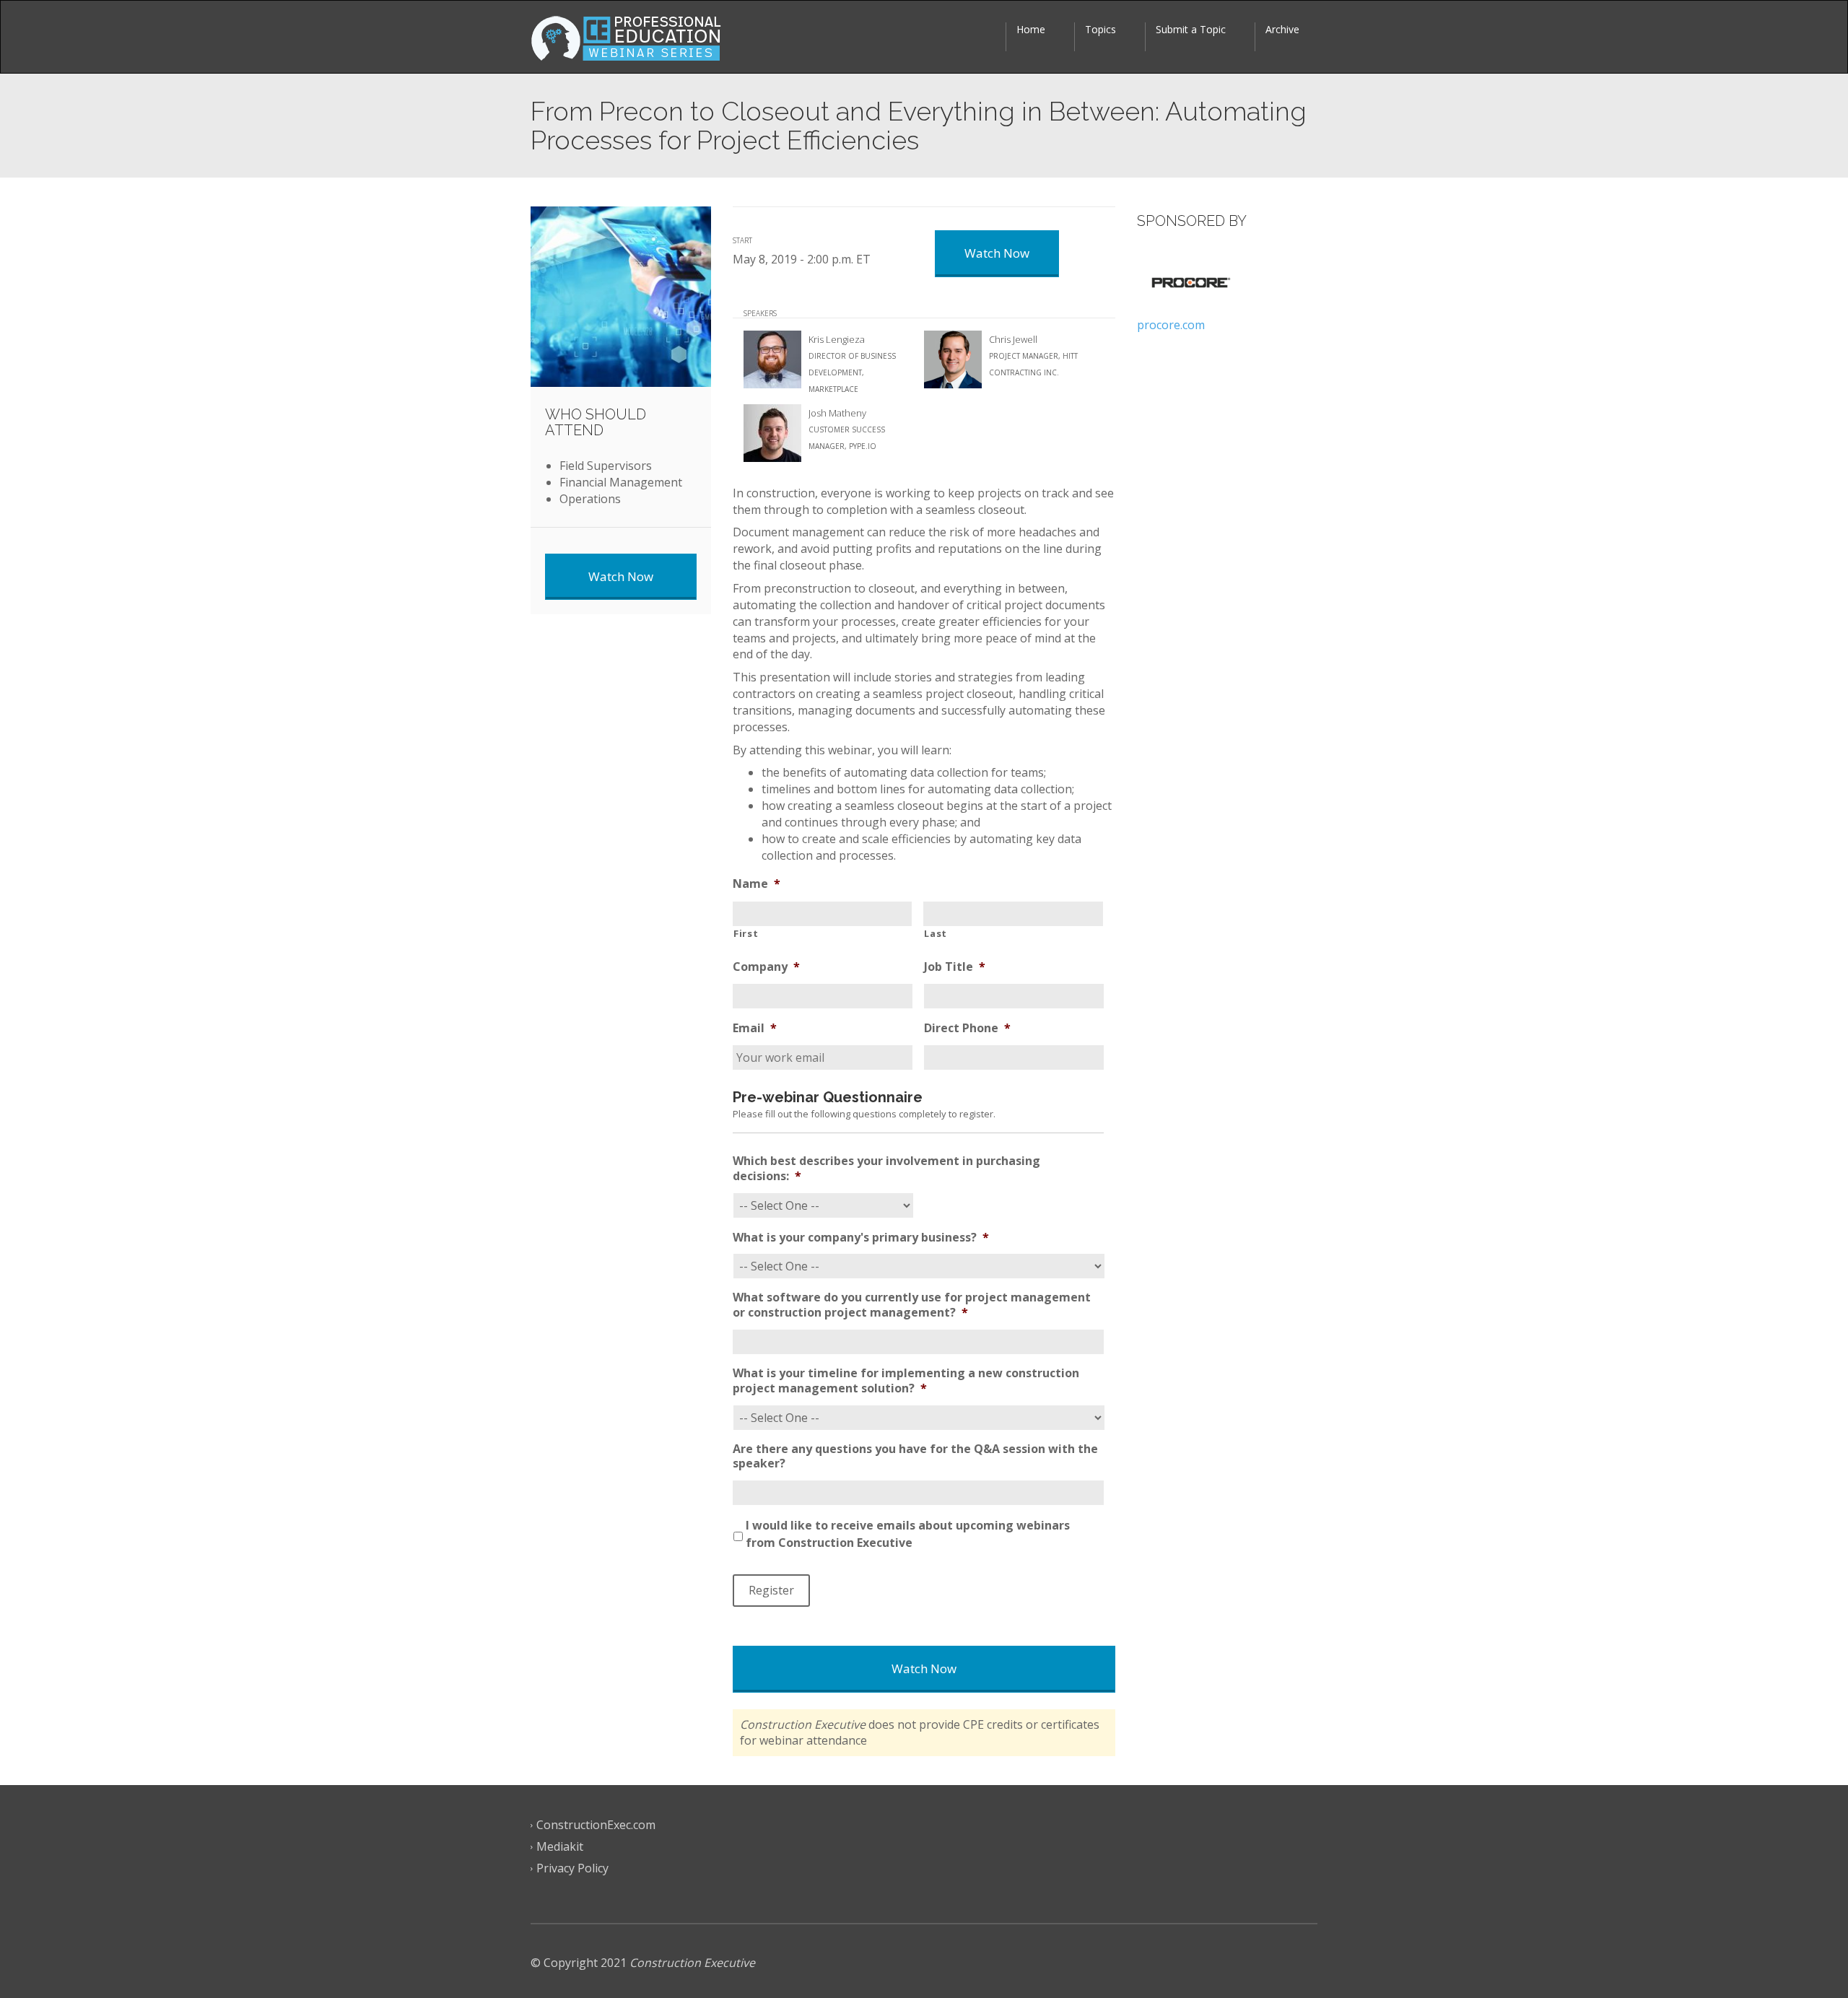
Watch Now (924, 1668)
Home (1031, 29)
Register (771, 1590)
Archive (1282, 29)
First (746, 933)
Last (936, 933)
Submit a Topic (1191, 29)
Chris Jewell (1013, 339)
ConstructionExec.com (596, 1825)
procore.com (1171, 325)
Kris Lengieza (837, 339)
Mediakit (560, 1847)
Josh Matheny (837, 413)
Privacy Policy (572, 1869)
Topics (1100, 29)
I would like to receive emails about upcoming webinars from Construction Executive (908, 1534)
